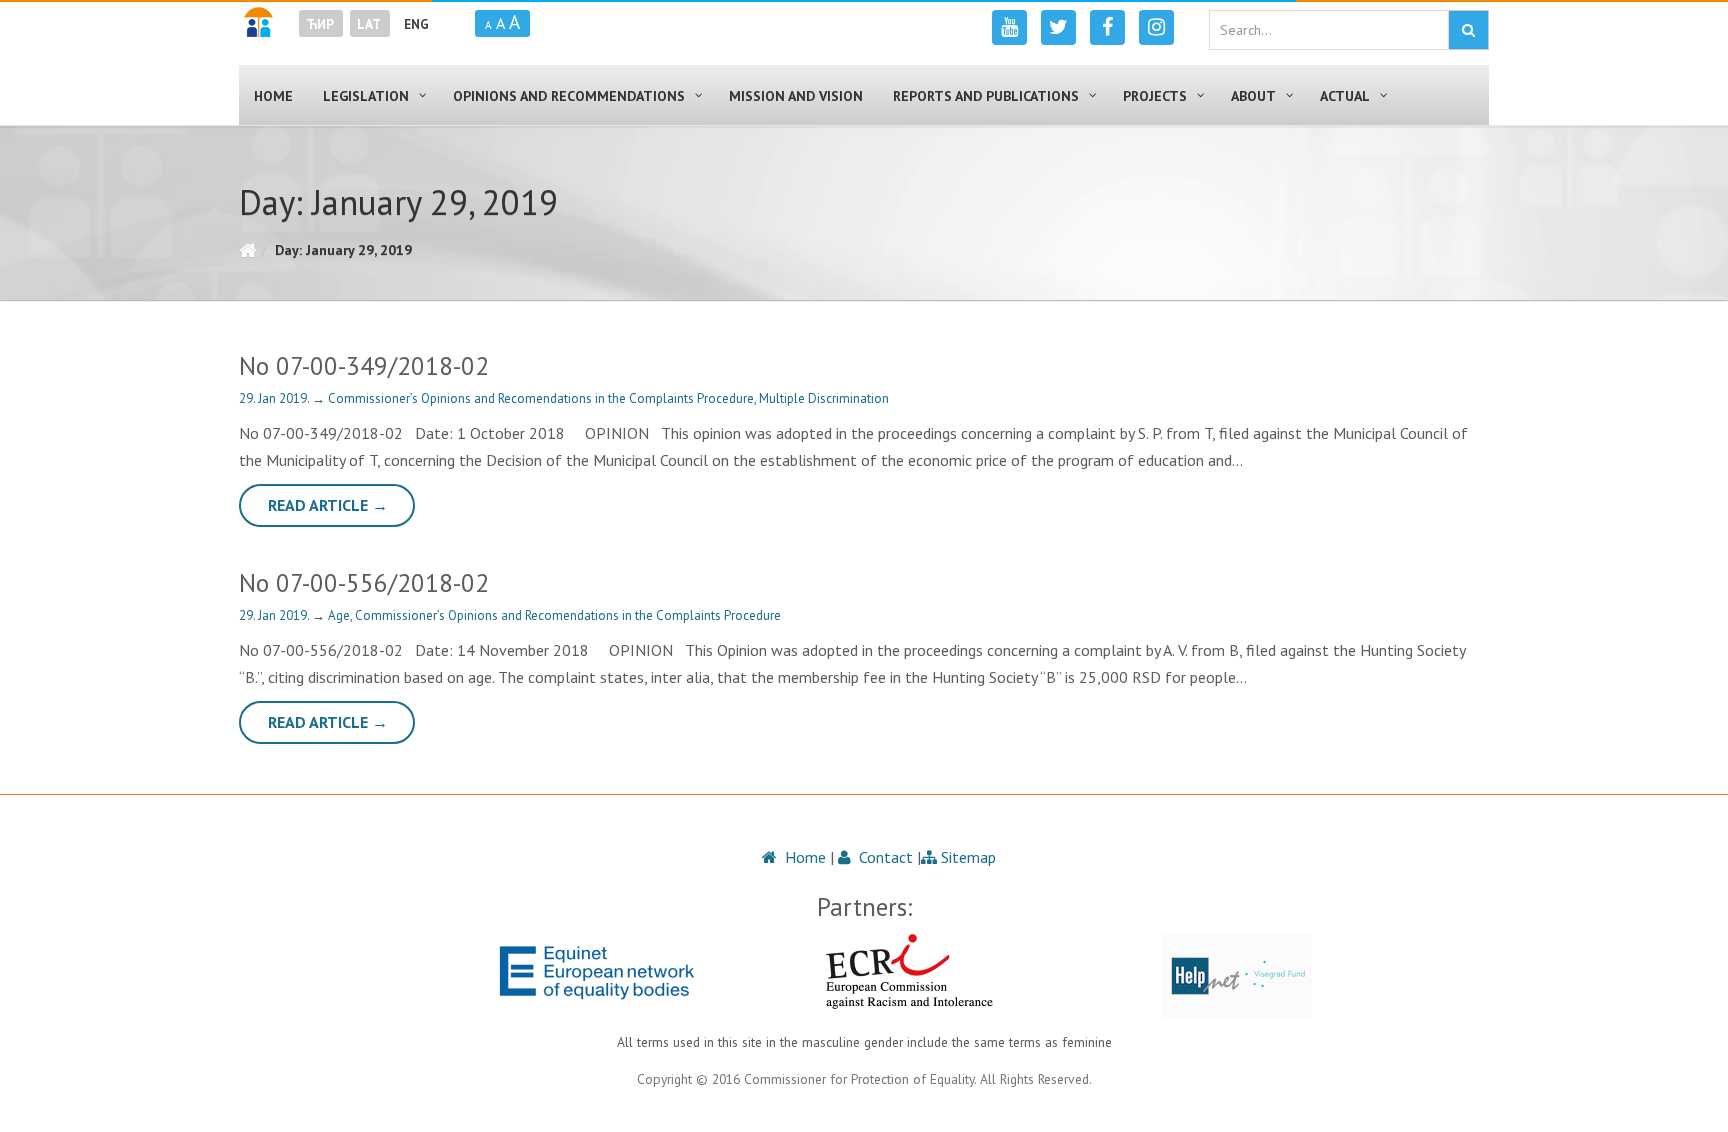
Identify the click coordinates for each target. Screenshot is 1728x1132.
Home (803, 857)
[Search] (1468, 30)
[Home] (247, 250)
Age (339, 615)
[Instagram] (1156, 27)
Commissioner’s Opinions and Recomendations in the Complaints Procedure (541, 398)
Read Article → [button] (328, 505)
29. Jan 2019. (275, 398)
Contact (884, 857)
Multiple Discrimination (824, 398)
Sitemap (966, 857)
